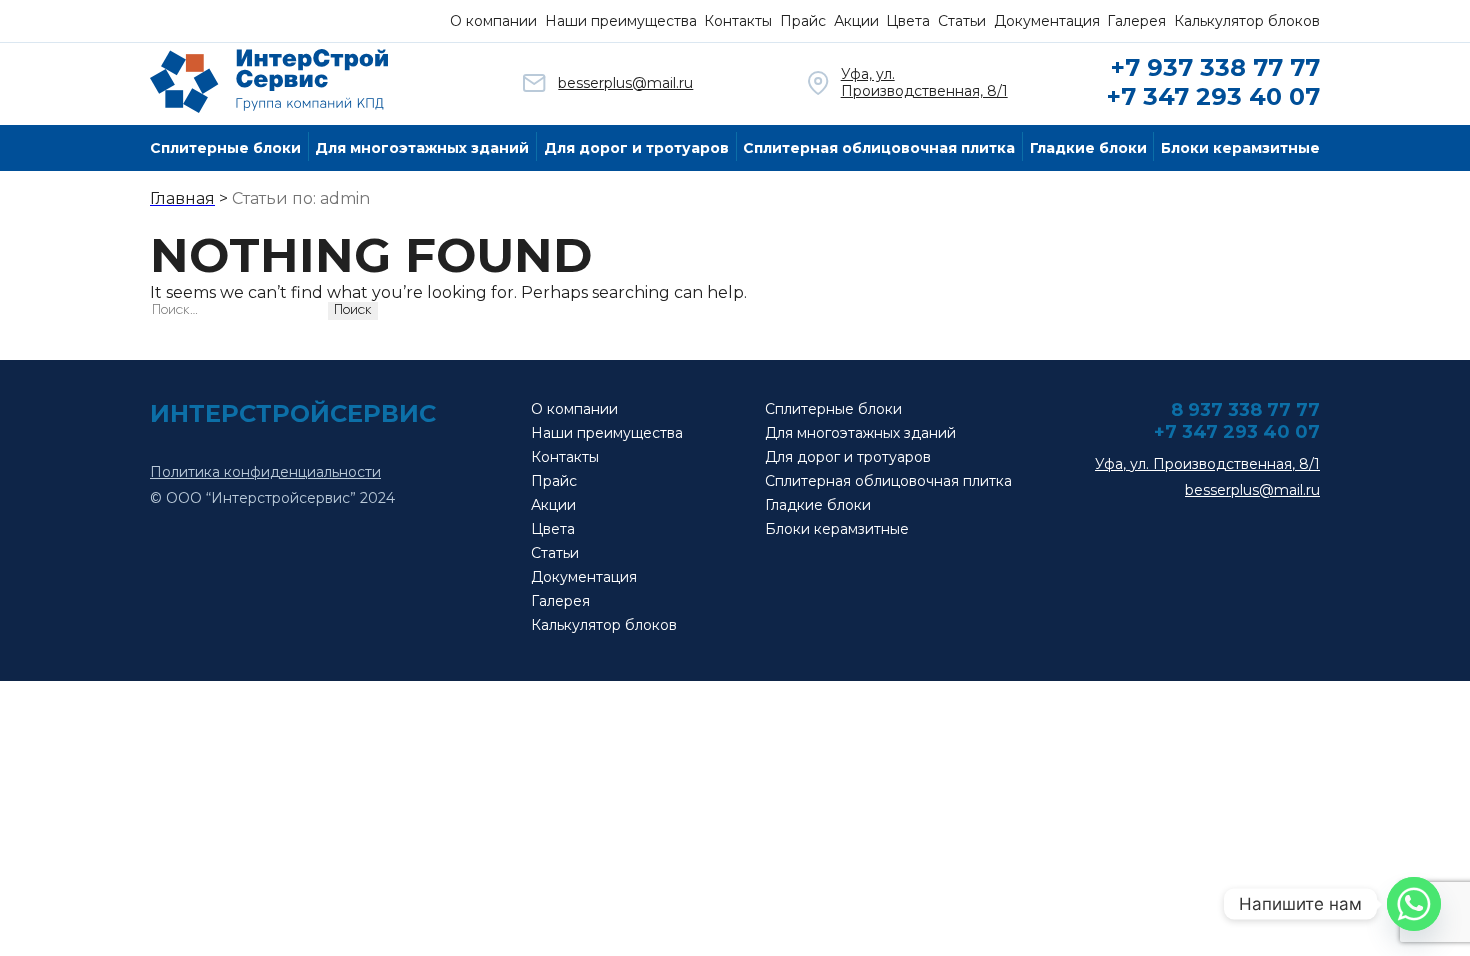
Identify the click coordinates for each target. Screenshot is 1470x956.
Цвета (908, 21)
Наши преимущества (621, 21)
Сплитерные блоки (225, 148)
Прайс (803, 21)
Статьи (962, 21)
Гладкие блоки (1088, 148)
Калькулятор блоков (1247, 21)
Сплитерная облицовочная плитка (879, 148)
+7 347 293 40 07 (1213, 96)
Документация (1047, 21)
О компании (493, 21)
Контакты (738, 21)
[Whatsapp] (1414, 904)
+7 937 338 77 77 (1215, 67)
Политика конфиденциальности (265, 472)
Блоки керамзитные (1240, 148)
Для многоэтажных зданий (422, 148)
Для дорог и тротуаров (636, 148)
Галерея (1136, 21)
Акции (856, 21)
